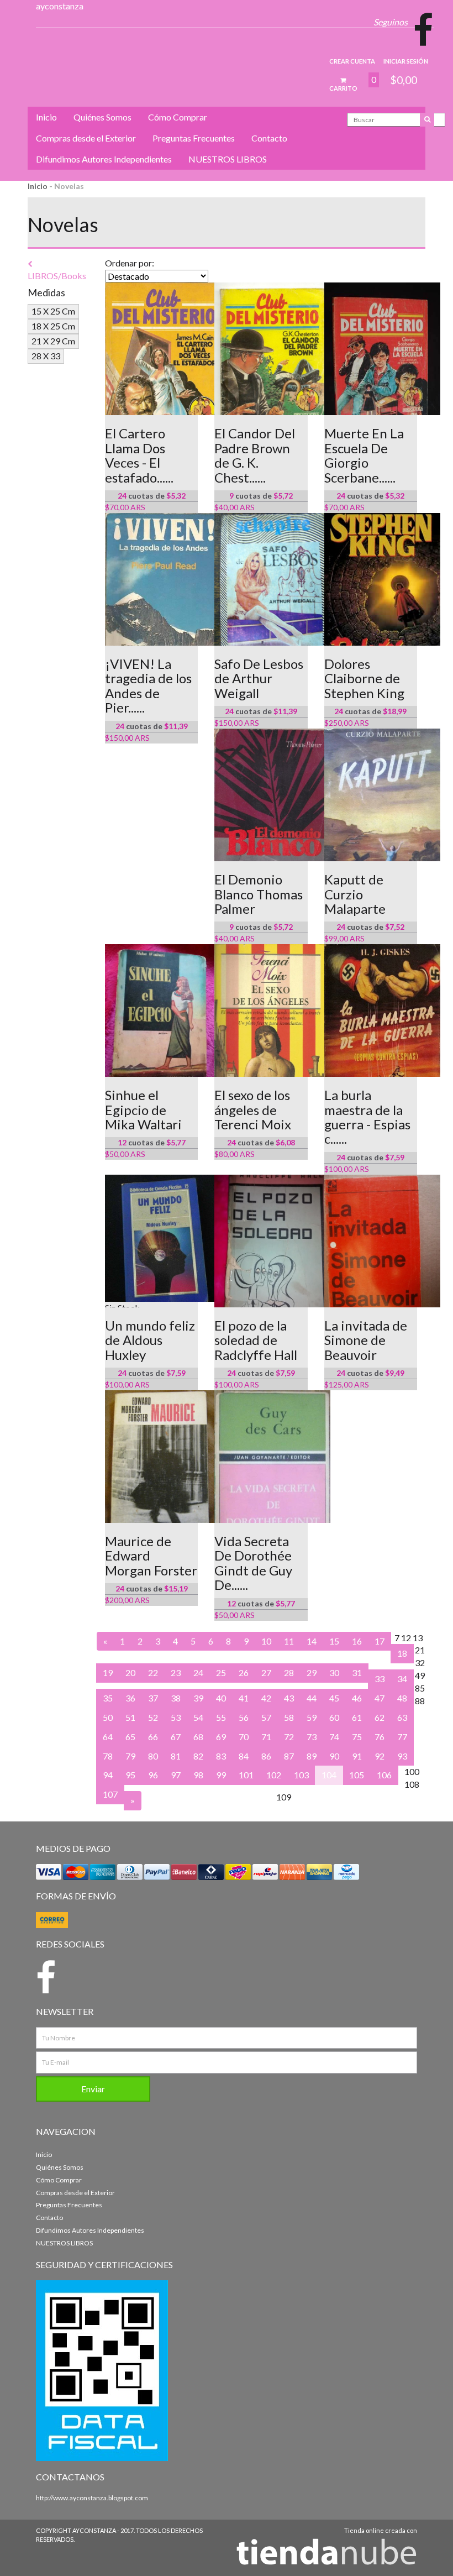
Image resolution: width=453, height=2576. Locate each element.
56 (244, 1717)
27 (266, 1672)
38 (176, 1698)
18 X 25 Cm (53, 326)
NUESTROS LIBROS (228, 159)
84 (244, 1756)
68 (198, 1737)
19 (108, 1672)
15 (334, 1641)
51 (130, 1717)
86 (266, 1756)
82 (198, 1756)
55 (221, 1717)
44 (312, 1698)
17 (380, 1641)
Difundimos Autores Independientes (104, 159)
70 (244, 1737)
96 (153, 1775)
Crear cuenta (352, 61)
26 (244, 1672)
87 (289, 1756)
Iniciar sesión (406, 61)
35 (108, 1698)
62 (380, 1717)
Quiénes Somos (102, 117)
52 (153, 1717)
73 (312, 1737)
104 (329, 1775)
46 (357, 1698)
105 (357, 1775)
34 (402, 1679)
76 (380, 1737)
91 (357, 1756)
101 (246, 1775)
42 (266, 1698)
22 (153, 1672)
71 (266, 1737)
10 (266, 1641)
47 (380, 1698)
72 (289, 1737)
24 (198, 1672)
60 (334, 1717)
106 (384, 1775)
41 (244, 1698)
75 (357, 1737)
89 (312, 1756)
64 (108, 1737)
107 (110, 1794)
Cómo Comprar (178, 117)
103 (301, 1775)
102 (274, 1775)
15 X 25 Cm (53, 311)
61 (357, 1717)
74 (334, 1737)
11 (289, 1641)
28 (289, 1672)
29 (312, 1672)
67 (176, 1737)
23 (176, 1672)
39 (198, 1698)
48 (402, 1698)
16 (357, 1641)
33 (380, 1679)
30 (334, 1672)
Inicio (46, 117)
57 (266, 1717)
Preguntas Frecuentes (194, 138)
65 (130, 1737)
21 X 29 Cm (53, 341)
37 (153, 1698)
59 (312, 1717)
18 (402, 1653)
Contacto (269, 138)
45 (334, 1698)
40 (221, 1698)
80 (153, 1756)
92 (380, 1756)
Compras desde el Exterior (86, 138)
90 (334, 1756)
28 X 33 (46, 356)
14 (312, 1641)
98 (198, 1775)
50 (108, 1717)
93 (402, 1756)
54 (198, 1717)
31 (357, 1672)
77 (402, 1737)
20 (130, 1672)
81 (176, 1756)
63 (402, 1717)
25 (221, 1672)
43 (289, 1698)
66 (153, 1737)
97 (176, 1775)
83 (221, 1756)
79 (130, 1756)
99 (221, 1775)
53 (176, 1717)
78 (108, 1756)
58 (289, 1717)
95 (130, 1775)
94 (108, 1775)
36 (130, 1698)
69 (221, 1737)
